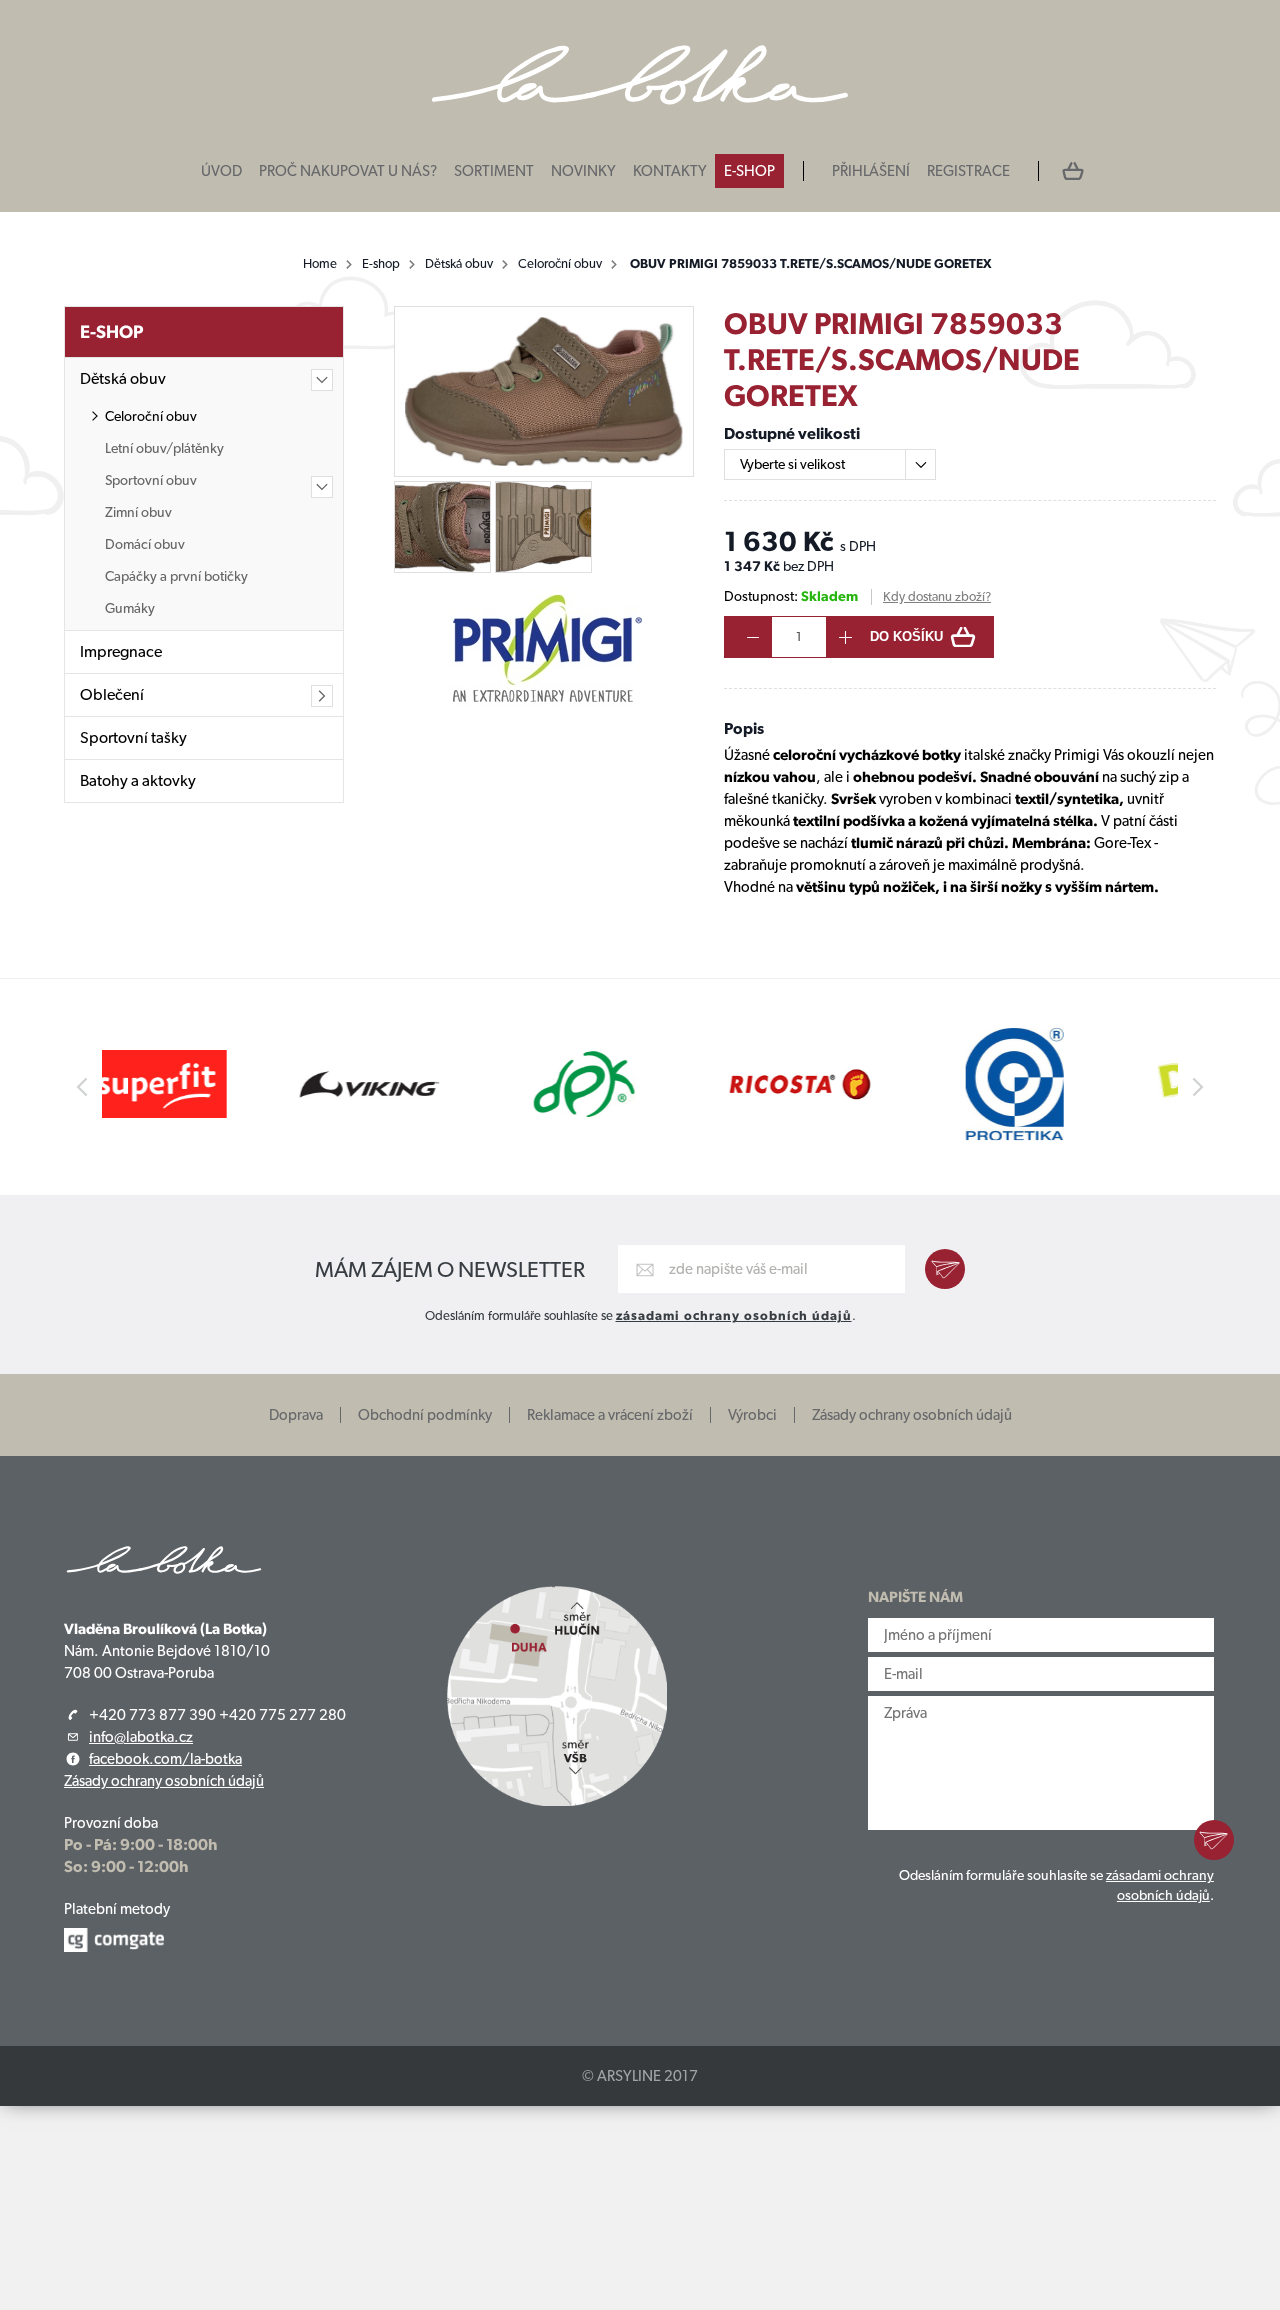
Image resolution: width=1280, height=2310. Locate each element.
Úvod (221, 171)
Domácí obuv (145, 544)
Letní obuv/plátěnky (164, 448)
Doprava (296, 1415)
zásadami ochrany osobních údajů (734, 1315)
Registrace (968, 171)
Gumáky (130, 608)
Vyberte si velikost (792, 464)
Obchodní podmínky (425, 1415)
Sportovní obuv (151, 480)
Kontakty (670, 171)
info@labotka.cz (141, 1737)
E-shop (749, 171)
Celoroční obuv (560, 263)
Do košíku (906, 636)
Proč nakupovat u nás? (348, 171)
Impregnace (121, 651)
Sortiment (494, 171)
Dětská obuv (459, 263)
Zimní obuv (138, 512)
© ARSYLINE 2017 (640, 2076)
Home (320, 263)
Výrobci (752, 1415)
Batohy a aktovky (138, 780)
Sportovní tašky (133, 737)
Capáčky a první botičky (176, 576)
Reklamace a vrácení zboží (610, 1415)
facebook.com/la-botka (165, 1759)
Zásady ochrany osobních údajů (912, 1415)
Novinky (583, 171)
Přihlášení (871, 171)
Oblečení (112, 694)
